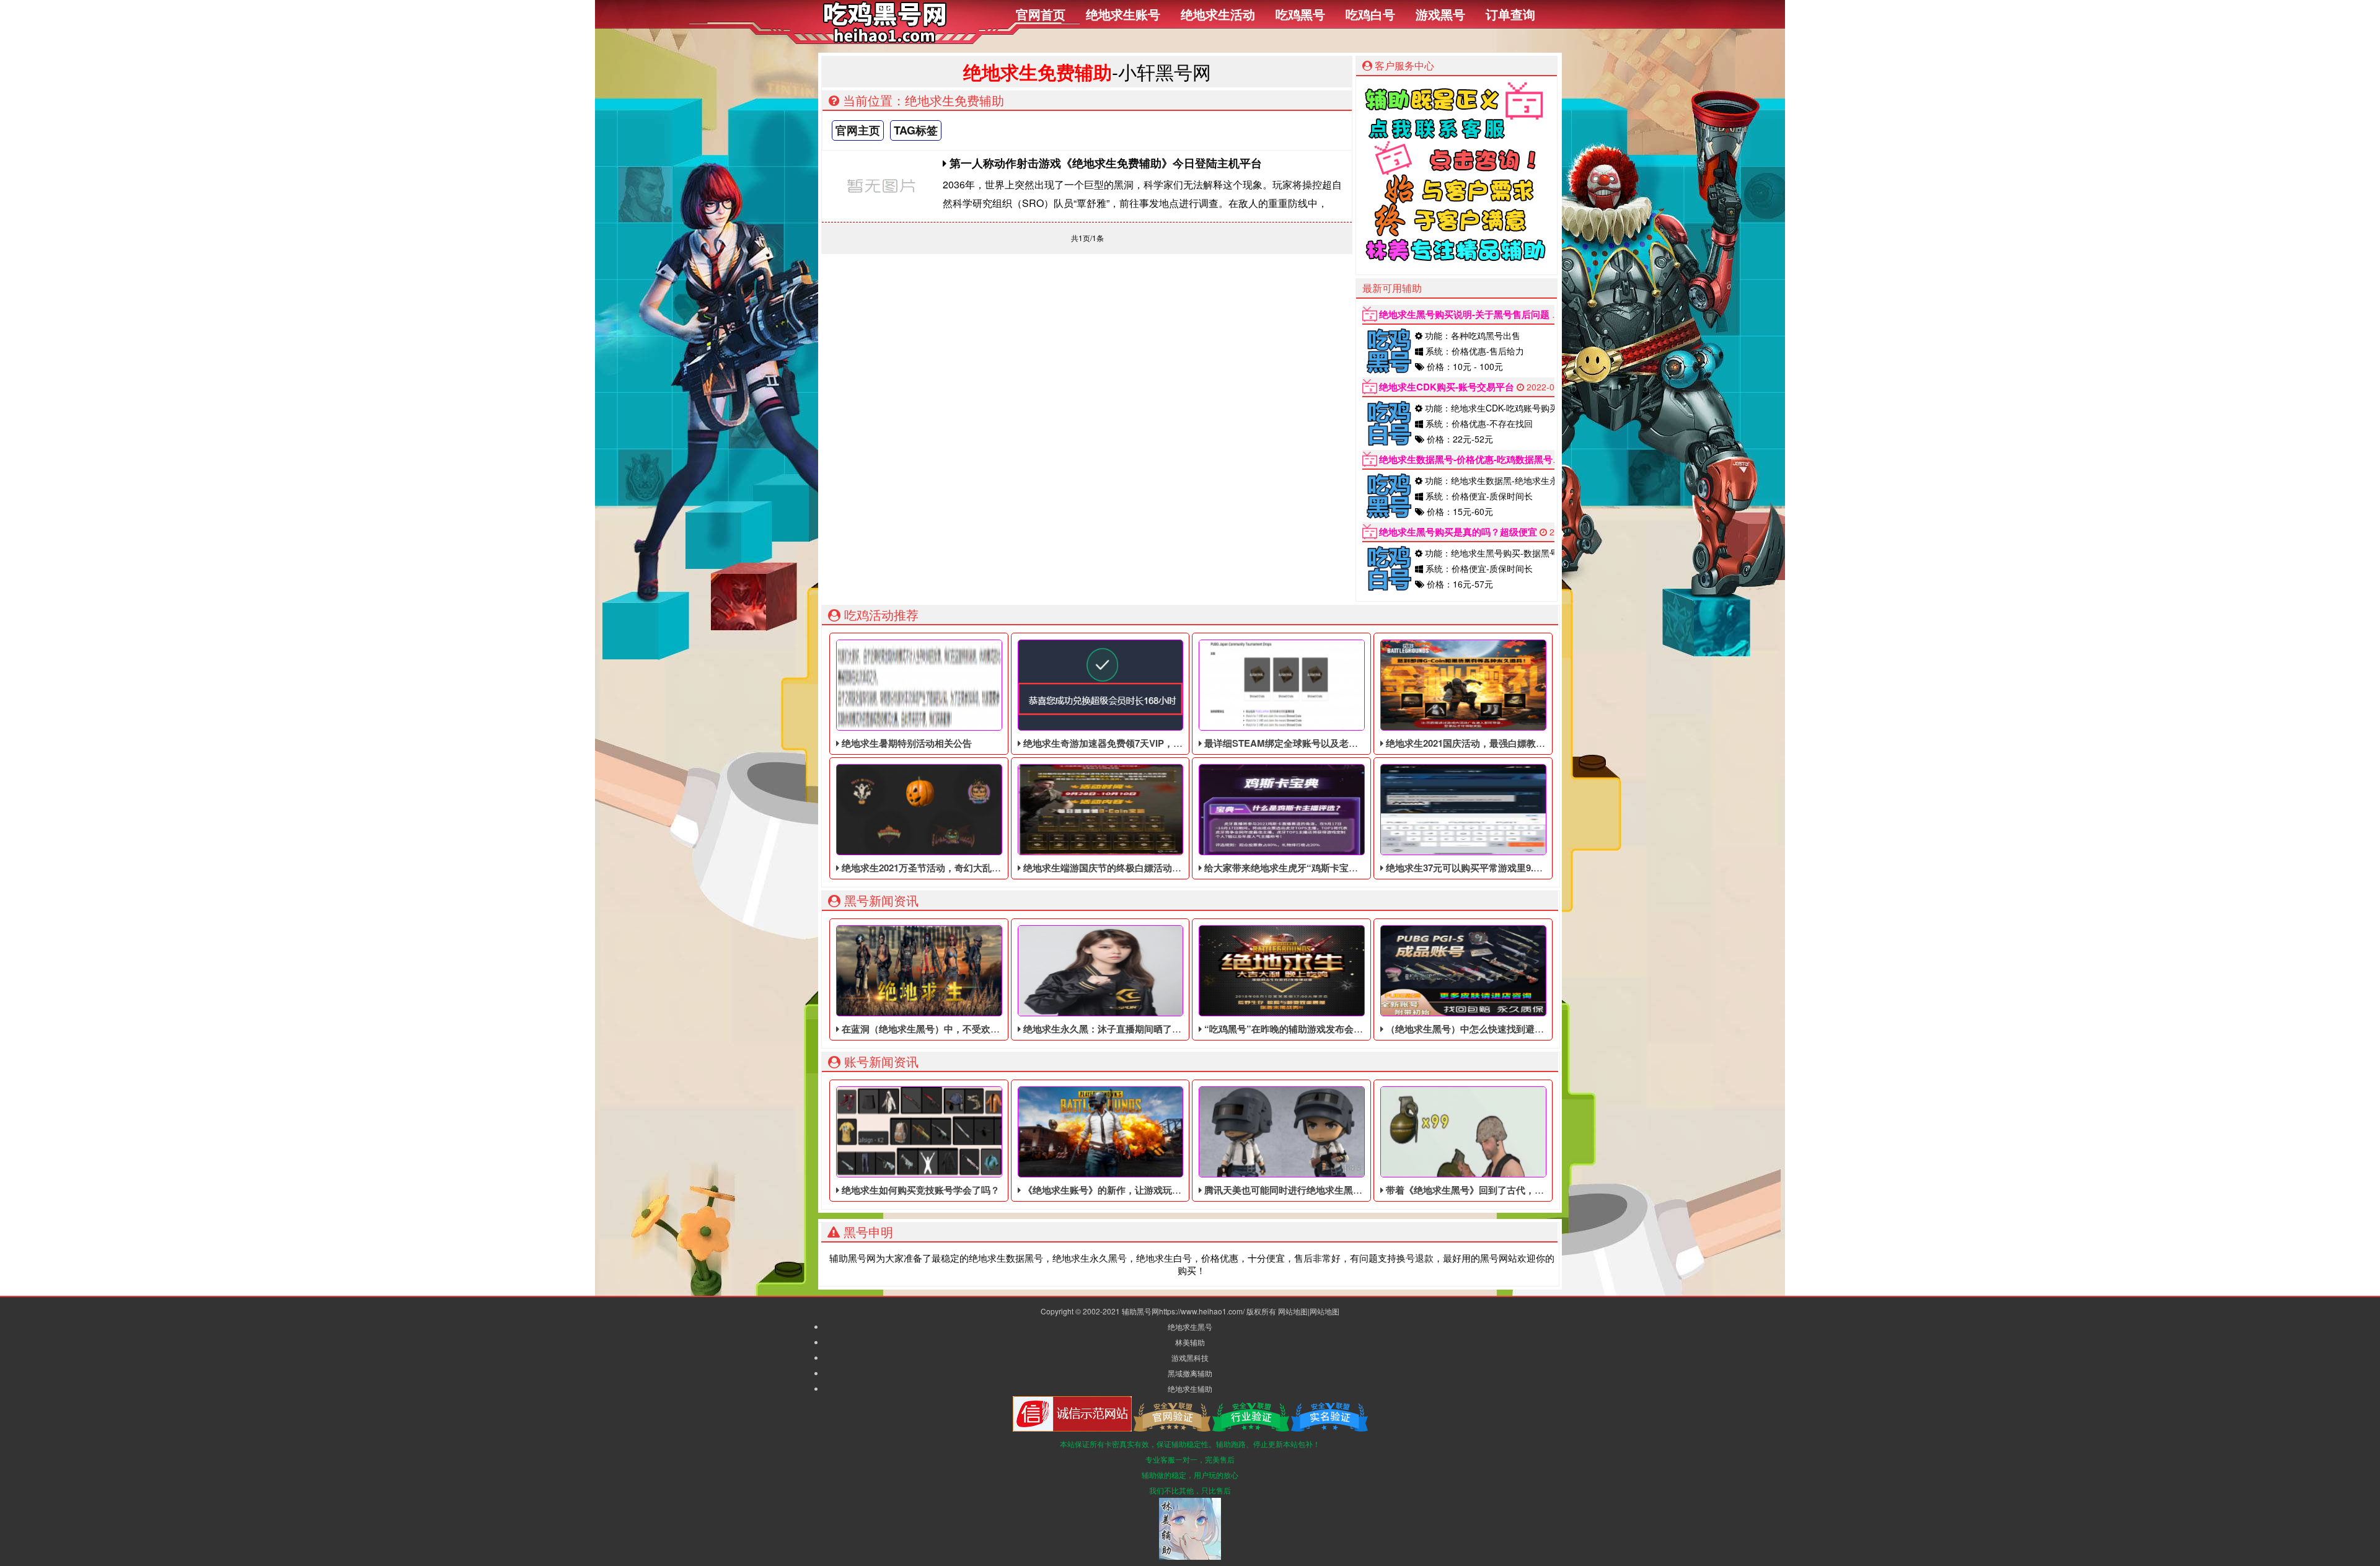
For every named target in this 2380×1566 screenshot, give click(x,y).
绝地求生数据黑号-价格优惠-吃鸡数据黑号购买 (1475, 459)
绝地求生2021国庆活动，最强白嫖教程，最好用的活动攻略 (1506, 743)
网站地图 (1293, 1311)
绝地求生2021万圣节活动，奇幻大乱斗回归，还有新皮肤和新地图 (976, 868)
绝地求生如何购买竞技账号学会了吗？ (919, 1190)
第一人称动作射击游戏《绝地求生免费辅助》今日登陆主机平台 (1104, 163)
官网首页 (1041, 14)
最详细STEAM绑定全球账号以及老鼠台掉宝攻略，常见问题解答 (1336, 743)
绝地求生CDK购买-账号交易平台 (1447, 387)
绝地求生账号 (1123, 14)
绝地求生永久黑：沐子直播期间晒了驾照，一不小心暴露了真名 (1152, 1029)
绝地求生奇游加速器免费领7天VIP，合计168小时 (1123, 743)
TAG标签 (916, 130)
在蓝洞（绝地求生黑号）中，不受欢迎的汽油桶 (938, 1029)
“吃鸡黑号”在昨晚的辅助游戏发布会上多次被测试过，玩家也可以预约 (1347, 1029)
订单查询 (1510, 14)
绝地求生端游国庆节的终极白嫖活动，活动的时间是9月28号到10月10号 (1170, 868)
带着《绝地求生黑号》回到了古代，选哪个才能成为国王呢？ (1510, 1190)
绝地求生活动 (1218, 14)
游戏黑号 (1440, 14)
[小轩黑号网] (885, 39)
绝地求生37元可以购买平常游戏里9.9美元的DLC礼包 (1494, 868)
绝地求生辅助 (1190, 1388)
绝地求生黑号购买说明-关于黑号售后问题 (1464, 314)
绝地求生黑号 (1190, 1326)
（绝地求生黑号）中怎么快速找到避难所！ (1473, 1029)
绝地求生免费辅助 (1038, 72)
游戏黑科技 (1190, 1357)
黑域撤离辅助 (1190, 1373)
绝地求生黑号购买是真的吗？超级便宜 (1458, 532)
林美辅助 (1190, 1342)
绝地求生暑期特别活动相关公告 (906, 743)
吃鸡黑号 (1300, 14)
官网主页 (858, 130)
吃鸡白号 (1370, 14)
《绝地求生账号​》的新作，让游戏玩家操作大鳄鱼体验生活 (1143, 1190)
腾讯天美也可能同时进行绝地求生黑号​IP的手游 (1300, 1190)
